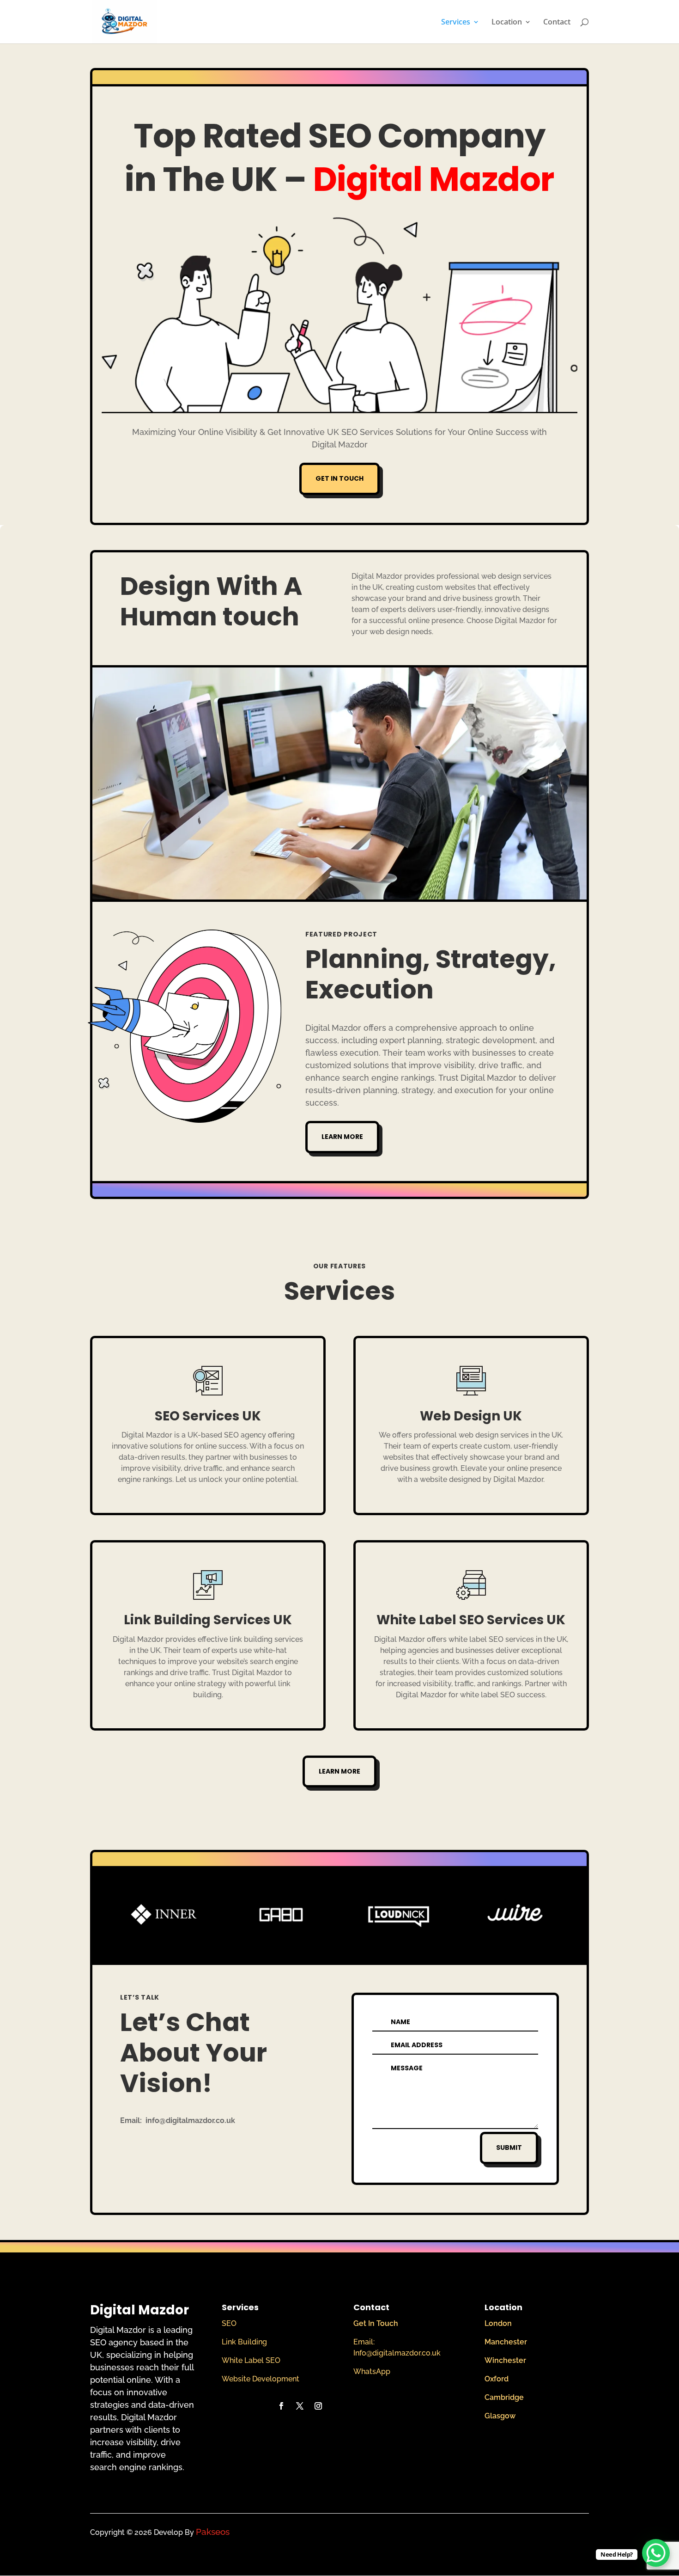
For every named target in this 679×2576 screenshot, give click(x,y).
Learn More (342, 1137)
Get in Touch (339, 478)
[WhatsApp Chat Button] (656, 2553)
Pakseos (213, 2532)
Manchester (506, 2342)
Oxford (497, 2379)
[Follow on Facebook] (281, 2406)
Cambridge (504, 2397)
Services (456, 23)
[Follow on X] (300, 2406)
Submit (509, 2148)
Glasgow (500, 2416)
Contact (557, 23)
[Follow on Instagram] (318, 2406)
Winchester (505, 2360)
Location (507, 23)
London (498, 2323)
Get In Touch (376, 2323)
